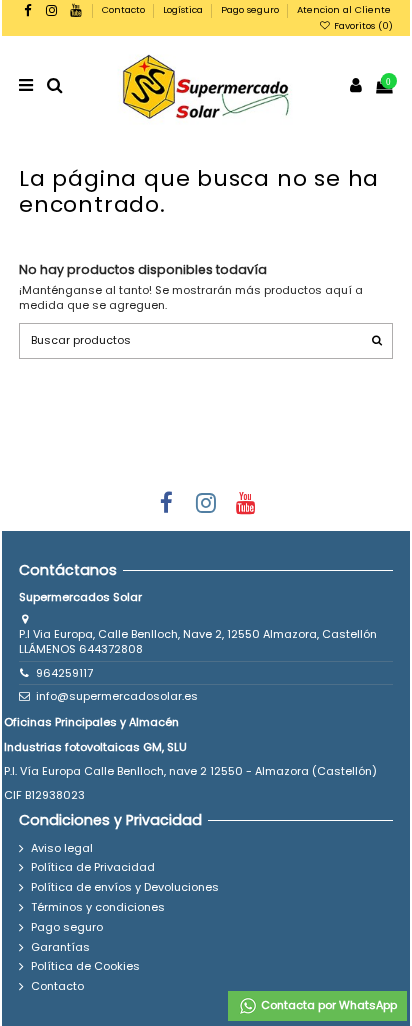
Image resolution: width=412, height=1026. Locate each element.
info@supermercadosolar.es (117, 696)
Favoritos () (362, 25)
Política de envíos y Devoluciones (125, 887)
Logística (184, 9)
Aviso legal (62, 848)
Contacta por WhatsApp (327, 1005)
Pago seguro (251, 9)
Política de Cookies (85, 966)
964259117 (64, 673)
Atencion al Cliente (344, 9)
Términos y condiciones (98, 907)
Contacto (125, 9)
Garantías (60, 947)
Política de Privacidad (93, 867)
